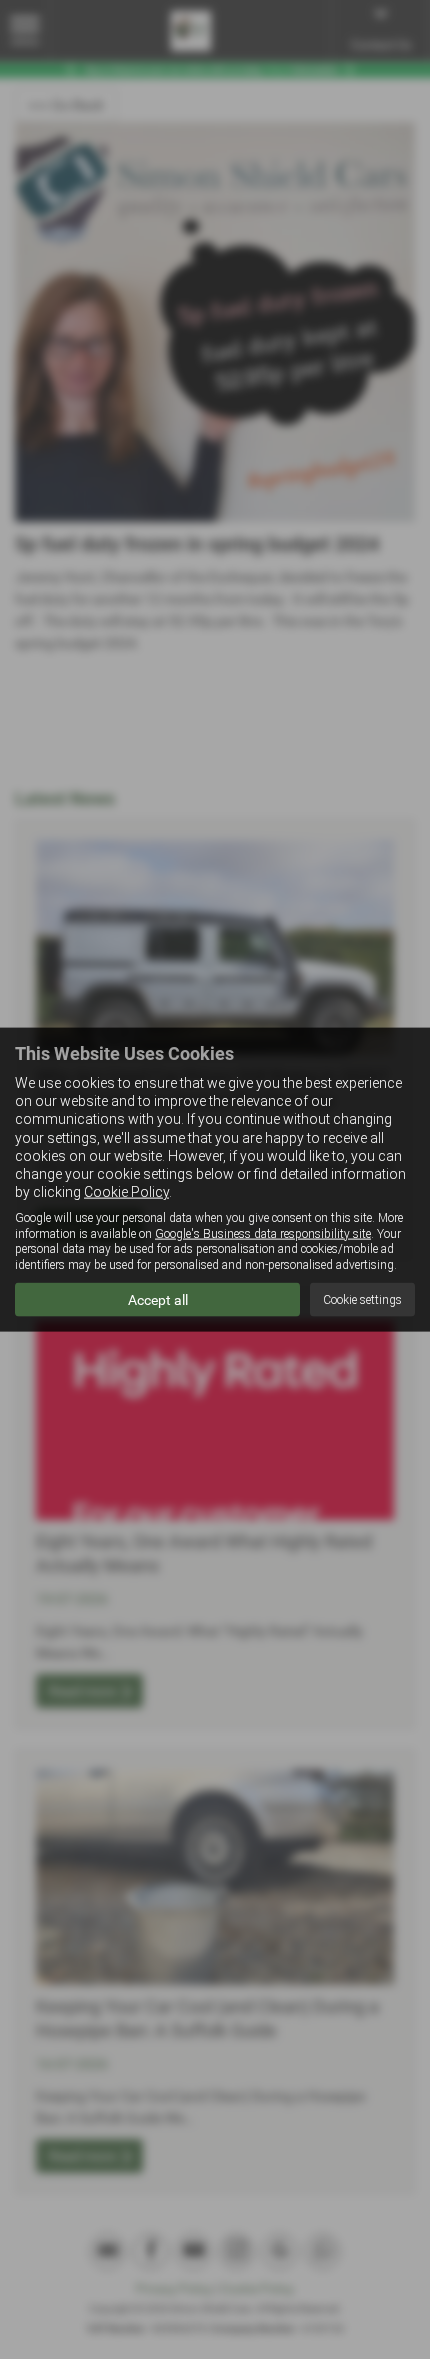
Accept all (158, 1300)
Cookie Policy (126, 1192)
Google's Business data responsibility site (263, 1233)
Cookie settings (362, 1299)
